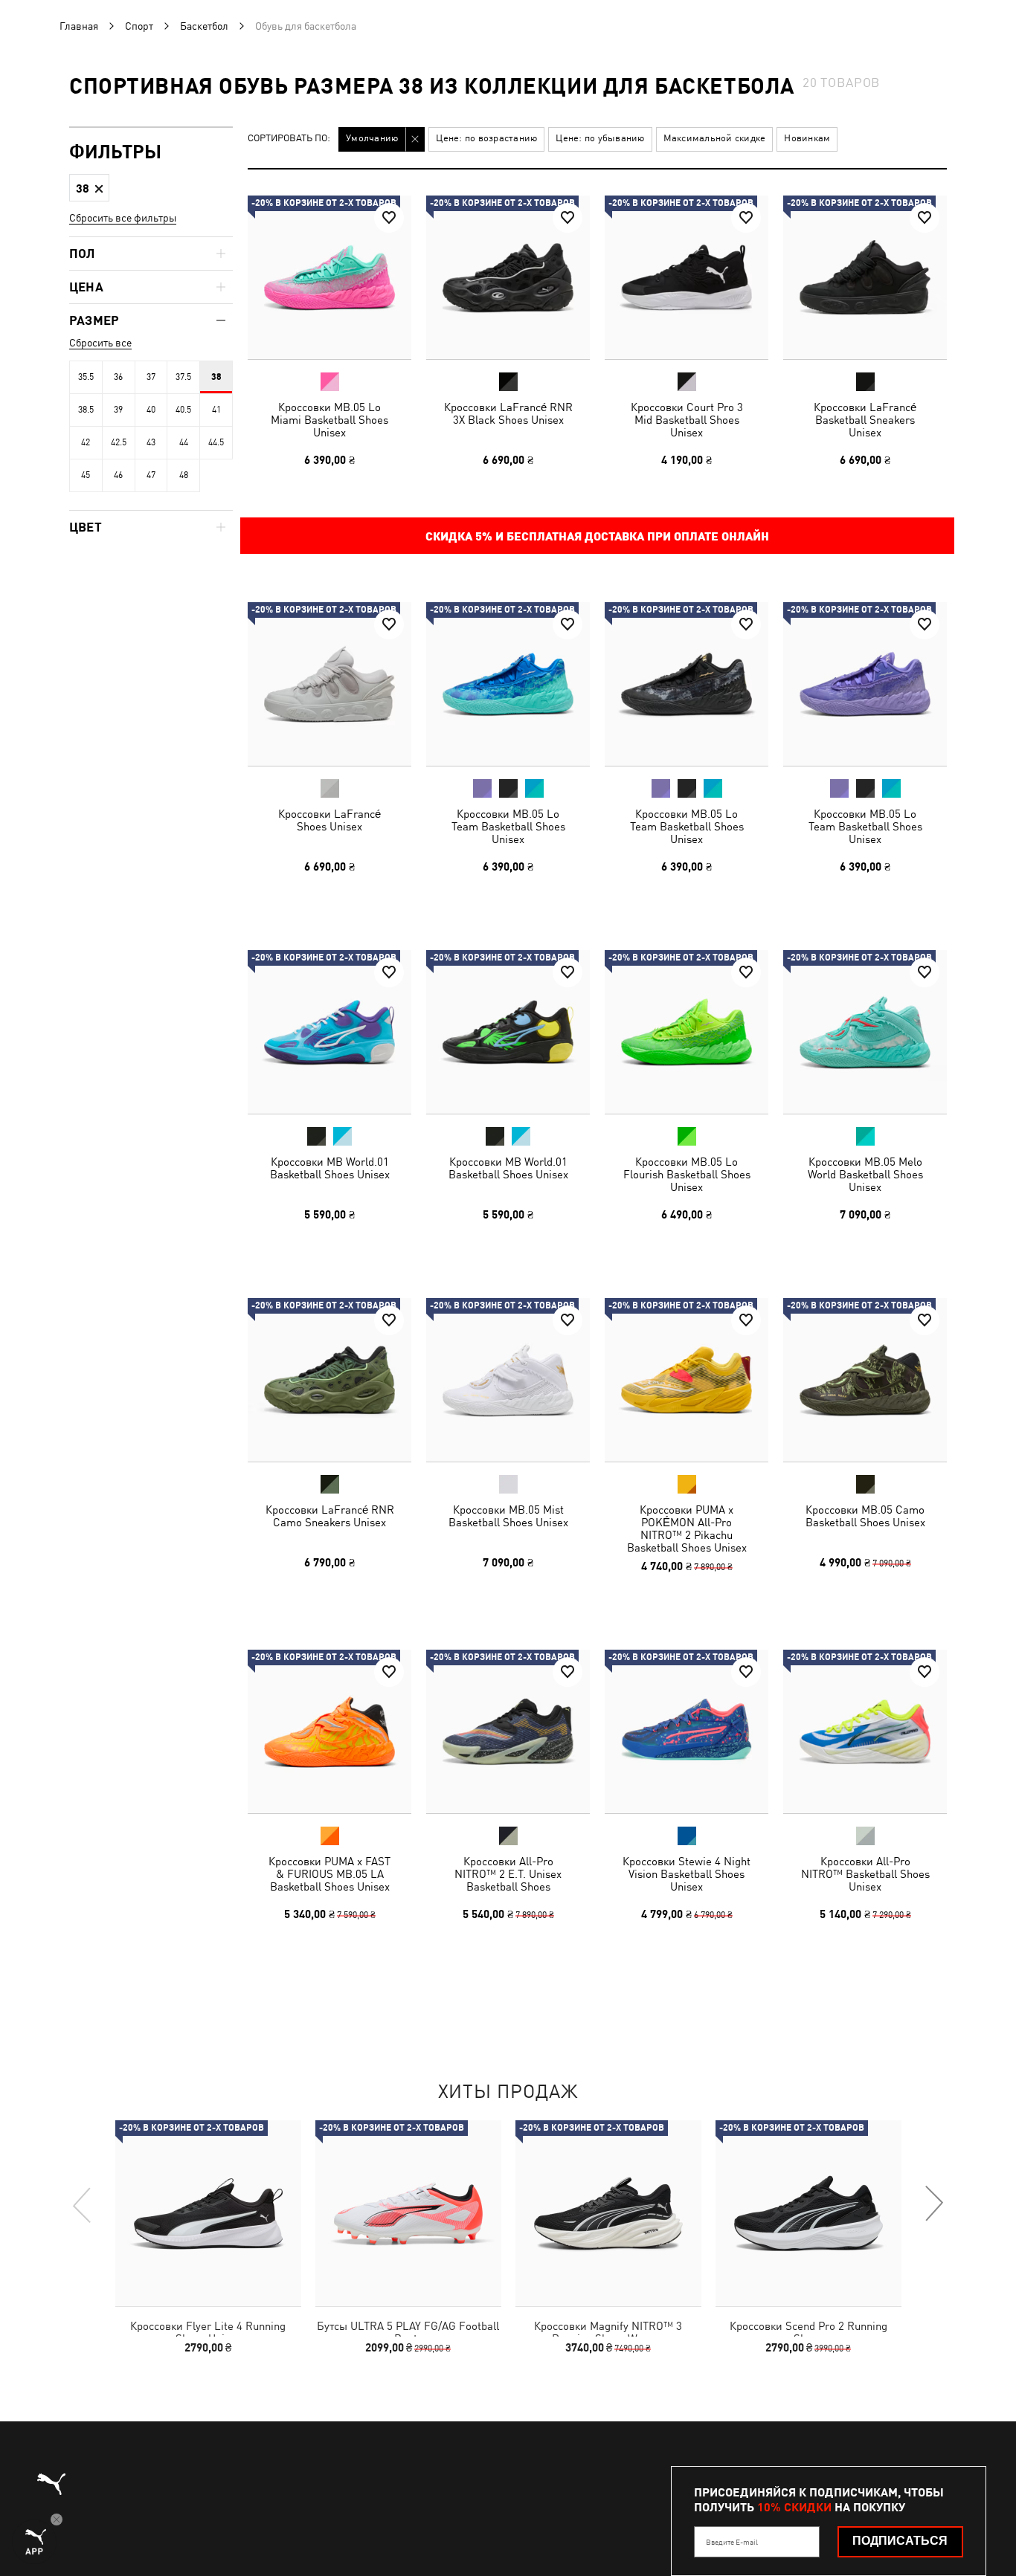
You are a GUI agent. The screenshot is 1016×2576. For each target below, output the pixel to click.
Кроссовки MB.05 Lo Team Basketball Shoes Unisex (508, 826)
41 (216, 410)
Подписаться (900, 2541)
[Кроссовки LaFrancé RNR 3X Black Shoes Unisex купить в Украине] (508, 277)
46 (118, 475)
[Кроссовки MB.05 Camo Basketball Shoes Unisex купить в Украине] (865, 1380)
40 (151, 410)
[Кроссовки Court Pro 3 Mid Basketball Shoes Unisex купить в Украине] (687, 277)
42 (86, 442)
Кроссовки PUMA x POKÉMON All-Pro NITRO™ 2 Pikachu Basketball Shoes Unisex (687, 1529)
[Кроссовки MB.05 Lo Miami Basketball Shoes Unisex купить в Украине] (329, 277)
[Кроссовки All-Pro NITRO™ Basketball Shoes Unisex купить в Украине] (865, 1731)
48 (184, 475)
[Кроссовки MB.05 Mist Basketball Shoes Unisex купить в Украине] (508, 1380)
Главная (79, 26)
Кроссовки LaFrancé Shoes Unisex (329, 820)
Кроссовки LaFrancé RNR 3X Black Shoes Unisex (508, 413)
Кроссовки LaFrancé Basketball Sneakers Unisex (865, 420)
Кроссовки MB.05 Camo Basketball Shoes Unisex (865, 1516)
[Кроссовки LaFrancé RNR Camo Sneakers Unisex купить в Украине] (329, 1380)
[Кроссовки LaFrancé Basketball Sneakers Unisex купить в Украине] (865, 277)
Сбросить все (100, 343)
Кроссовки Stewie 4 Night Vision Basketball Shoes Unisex (687, 1874)
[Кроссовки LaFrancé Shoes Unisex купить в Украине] (329, 684)
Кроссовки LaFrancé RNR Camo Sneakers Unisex (330, 1516)
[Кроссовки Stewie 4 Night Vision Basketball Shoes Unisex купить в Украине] (687, 1731)
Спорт (139, 26)
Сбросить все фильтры (123, 218)
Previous (83, 2204)
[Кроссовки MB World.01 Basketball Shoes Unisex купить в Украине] (329, 1032)
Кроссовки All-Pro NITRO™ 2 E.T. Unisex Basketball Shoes (508, 1874)
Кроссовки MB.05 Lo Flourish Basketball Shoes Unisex (687, 1174)
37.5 (183, 377)
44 (184, 442)
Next (933, 2204)
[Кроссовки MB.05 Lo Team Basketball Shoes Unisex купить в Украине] (508, 684)
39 (118, 410)
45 (86, 475)
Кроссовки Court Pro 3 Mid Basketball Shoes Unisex (687, 420)
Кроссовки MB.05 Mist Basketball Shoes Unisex (508, 1516)
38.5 (86, 410)
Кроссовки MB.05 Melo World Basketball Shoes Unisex (865, 1174)
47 (151, 475)
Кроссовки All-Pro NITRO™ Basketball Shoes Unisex (865, 1874)
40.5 (183, 410)
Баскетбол (204, 26)
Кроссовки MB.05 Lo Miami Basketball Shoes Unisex (329, 420)
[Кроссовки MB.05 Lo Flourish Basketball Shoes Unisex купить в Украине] (687, 1032)
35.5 (86, 377)
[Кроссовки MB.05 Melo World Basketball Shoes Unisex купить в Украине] (865, 1032)
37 (151, 377)
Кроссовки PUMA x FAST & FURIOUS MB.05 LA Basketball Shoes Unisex (329, 1874)
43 (151, 442)
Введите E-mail (732, 2542)
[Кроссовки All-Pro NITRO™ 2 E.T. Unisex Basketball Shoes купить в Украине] (508, 1731)
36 (118, 377)
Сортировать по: (289, 139)
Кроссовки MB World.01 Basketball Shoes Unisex (330, 1168)
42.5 (119, 442)
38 (216, 377)
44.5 (216, 442)
